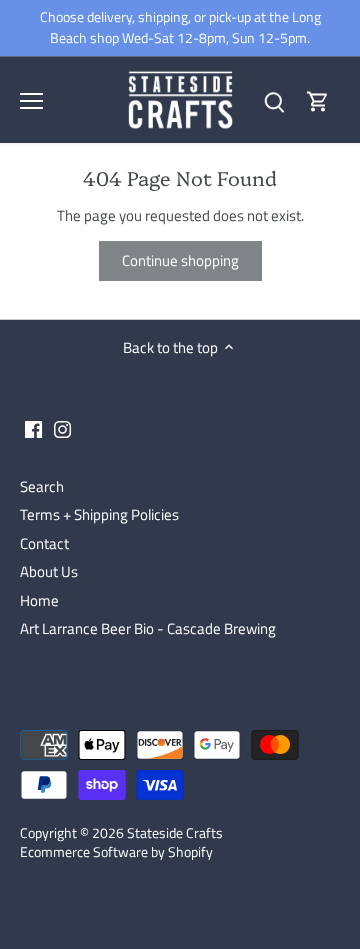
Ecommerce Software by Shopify (116, 852)
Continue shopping (180, 260)
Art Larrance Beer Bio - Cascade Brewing (148, 628)
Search (42, 486)
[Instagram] (62, 428)
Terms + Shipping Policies (99, 514)
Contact (44, 543)
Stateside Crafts (175, 833)
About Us (49, 571)
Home (39, 600)
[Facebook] (33, 428)
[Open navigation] (31, 101)
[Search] (274, 100)
